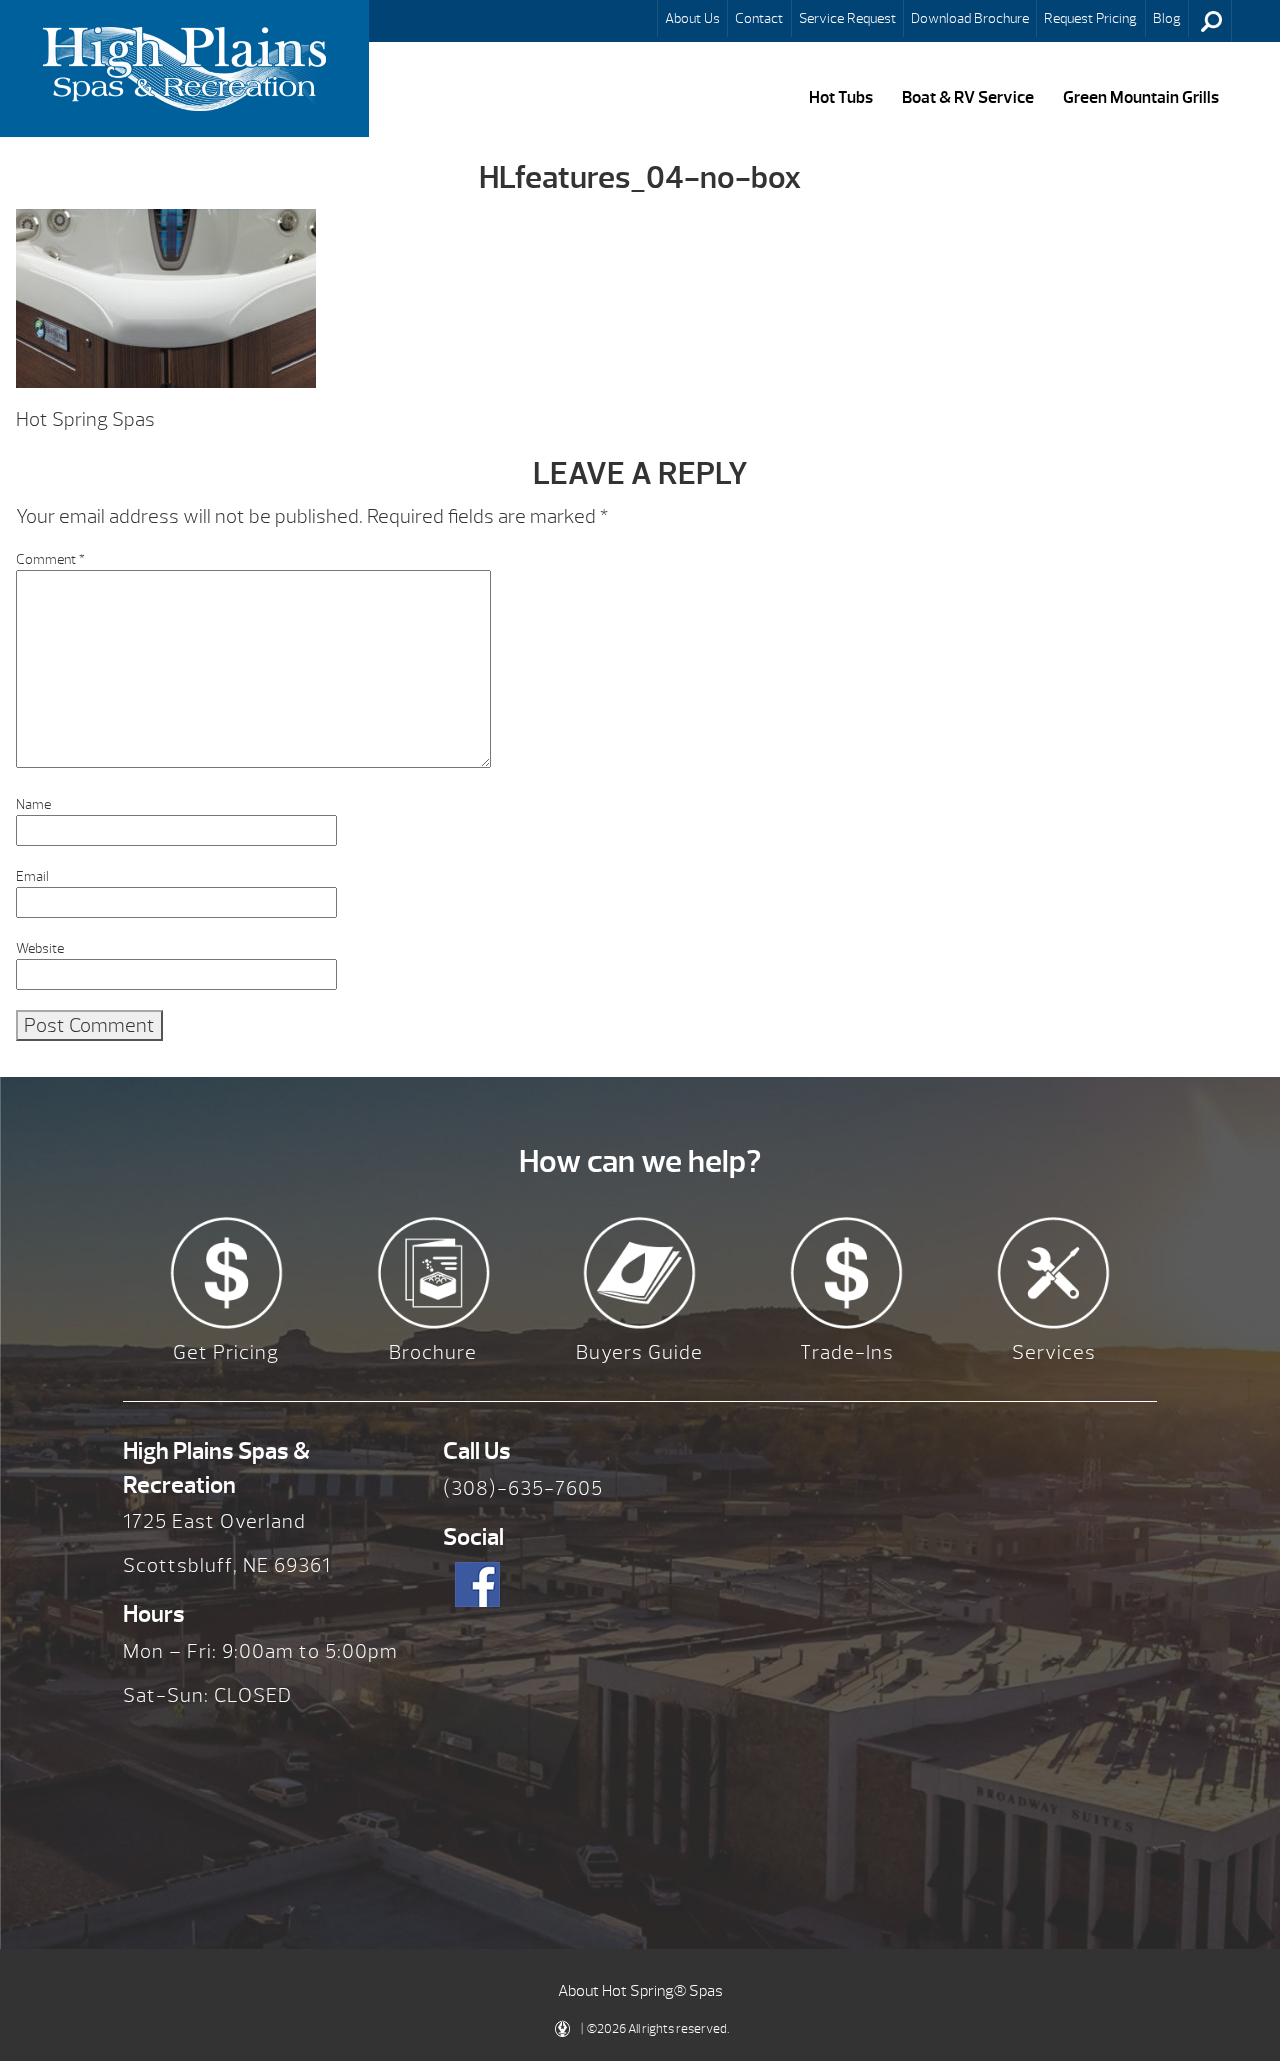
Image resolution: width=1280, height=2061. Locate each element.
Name (33, 804)
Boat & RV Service (968, 97)
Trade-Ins (847, 1352)
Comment (50, 559)
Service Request (847, 18)
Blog (1167, 18)
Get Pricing (226, 1352)
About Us (692, 18)
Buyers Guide (639, 1352)
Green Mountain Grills (1141, 97)
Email (32, 876)
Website (40, 948)
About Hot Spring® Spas (640, 1991)
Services (1054, 1352)
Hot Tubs (841, 97)
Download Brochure (970, 18)
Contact (759, 18)
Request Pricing (1090, 18)
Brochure (433, 1352)
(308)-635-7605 (523, 1488)
